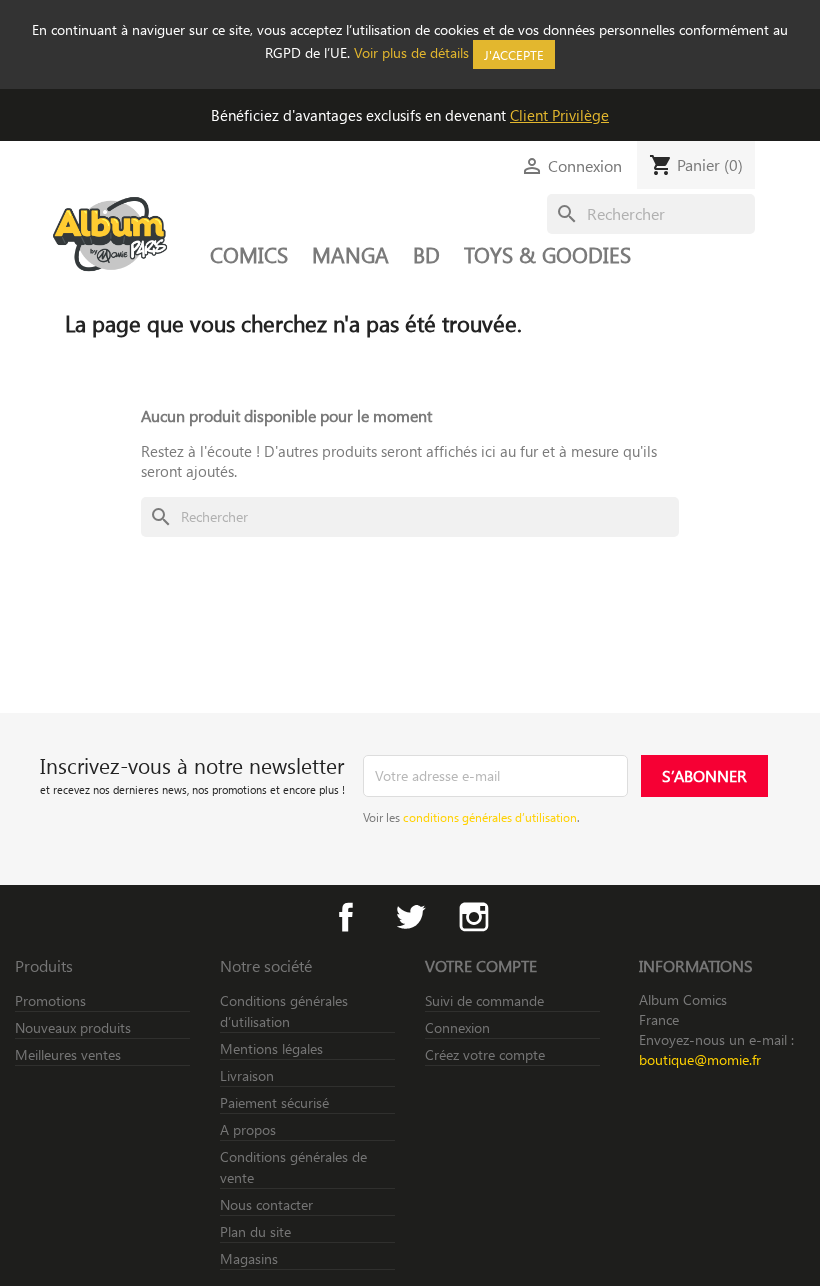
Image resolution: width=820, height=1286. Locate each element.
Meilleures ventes (68, 1054)
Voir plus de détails (411, 52)
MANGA (350, 254)
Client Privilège (559, 115)
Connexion (457, 1027)
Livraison (247, 1075)
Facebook (346, 917)
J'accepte (514, 54)
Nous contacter (266, 1204)
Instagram (474, 917)
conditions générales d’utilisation (490, 817)
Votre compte (481, 965)
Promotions (50, 1000)
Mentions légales (271, 1048)
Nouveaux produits (73, 1027)
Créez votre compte (485, 1054)
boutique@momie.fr (700, 1059)
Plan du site (255, 1231)
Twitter (410, 917)
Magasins (249, 1258)
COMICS (249, 254)
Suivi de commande (484, 1000)
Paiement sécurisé (274, 1102)
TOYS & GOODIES (547, 254)
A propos (248, 1129)
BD (426, 254)
